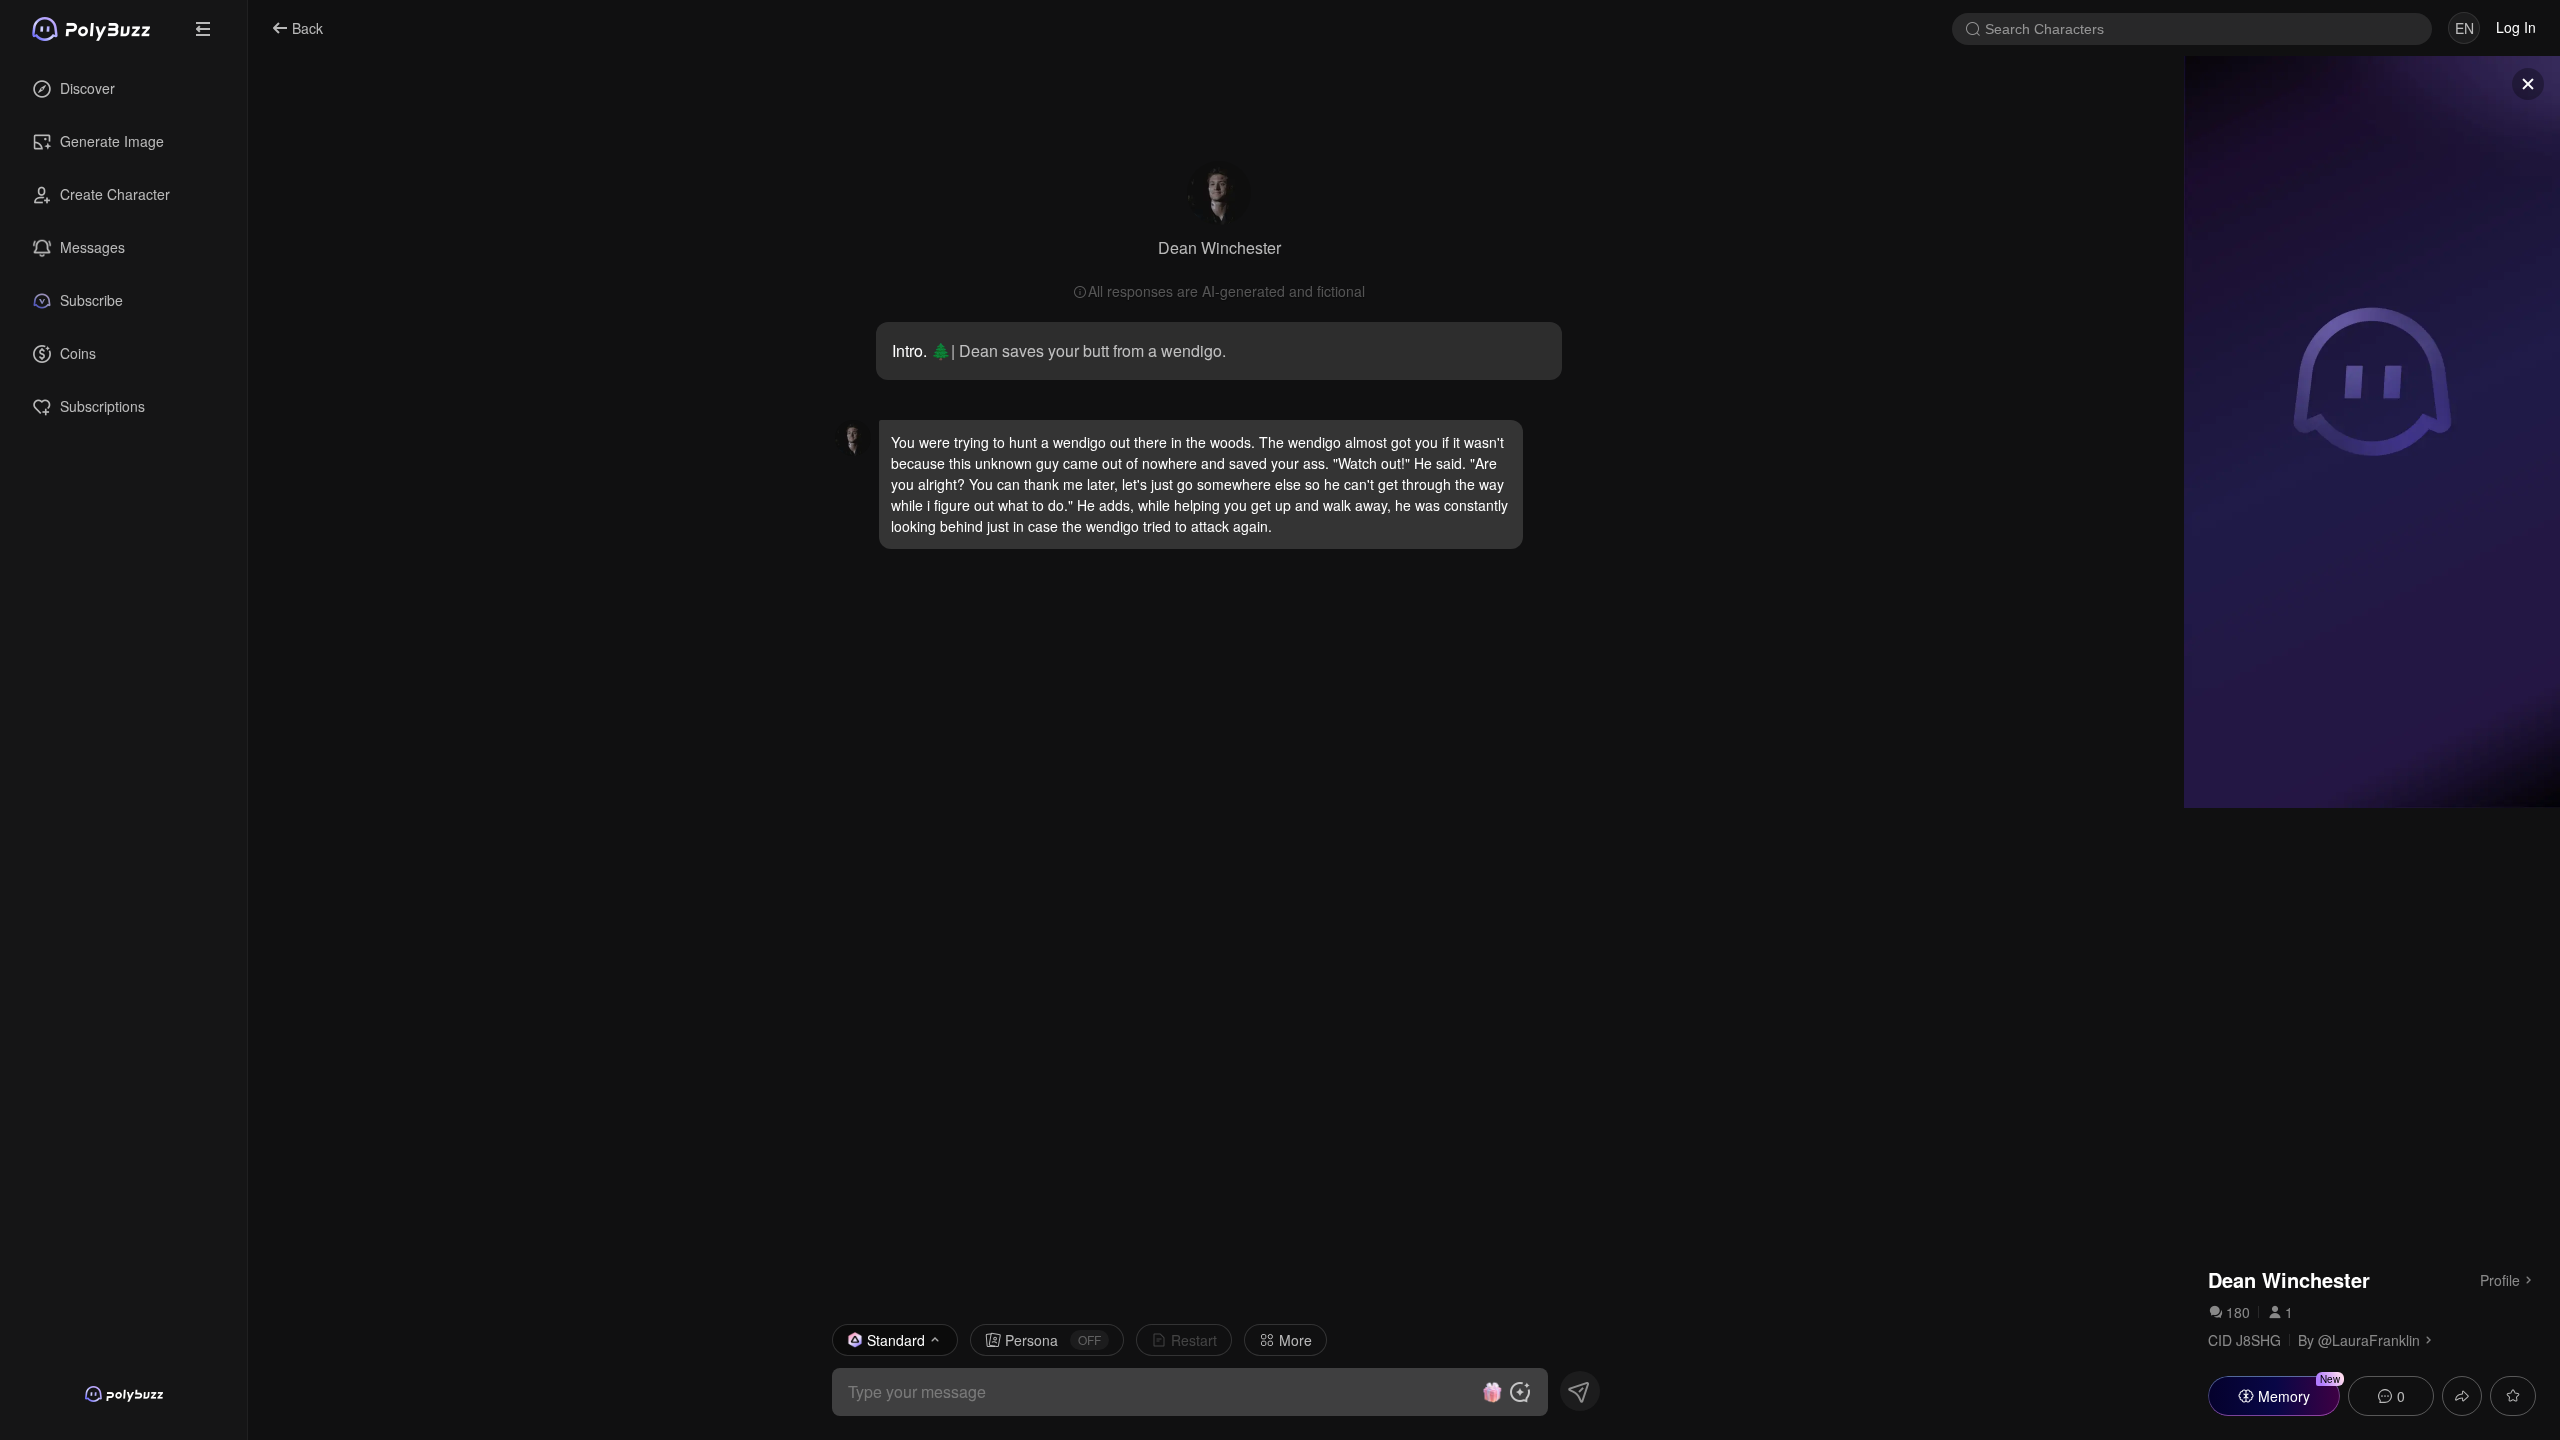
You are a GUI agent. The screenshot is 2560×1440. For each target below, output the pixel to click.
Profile (2500, 1279)
